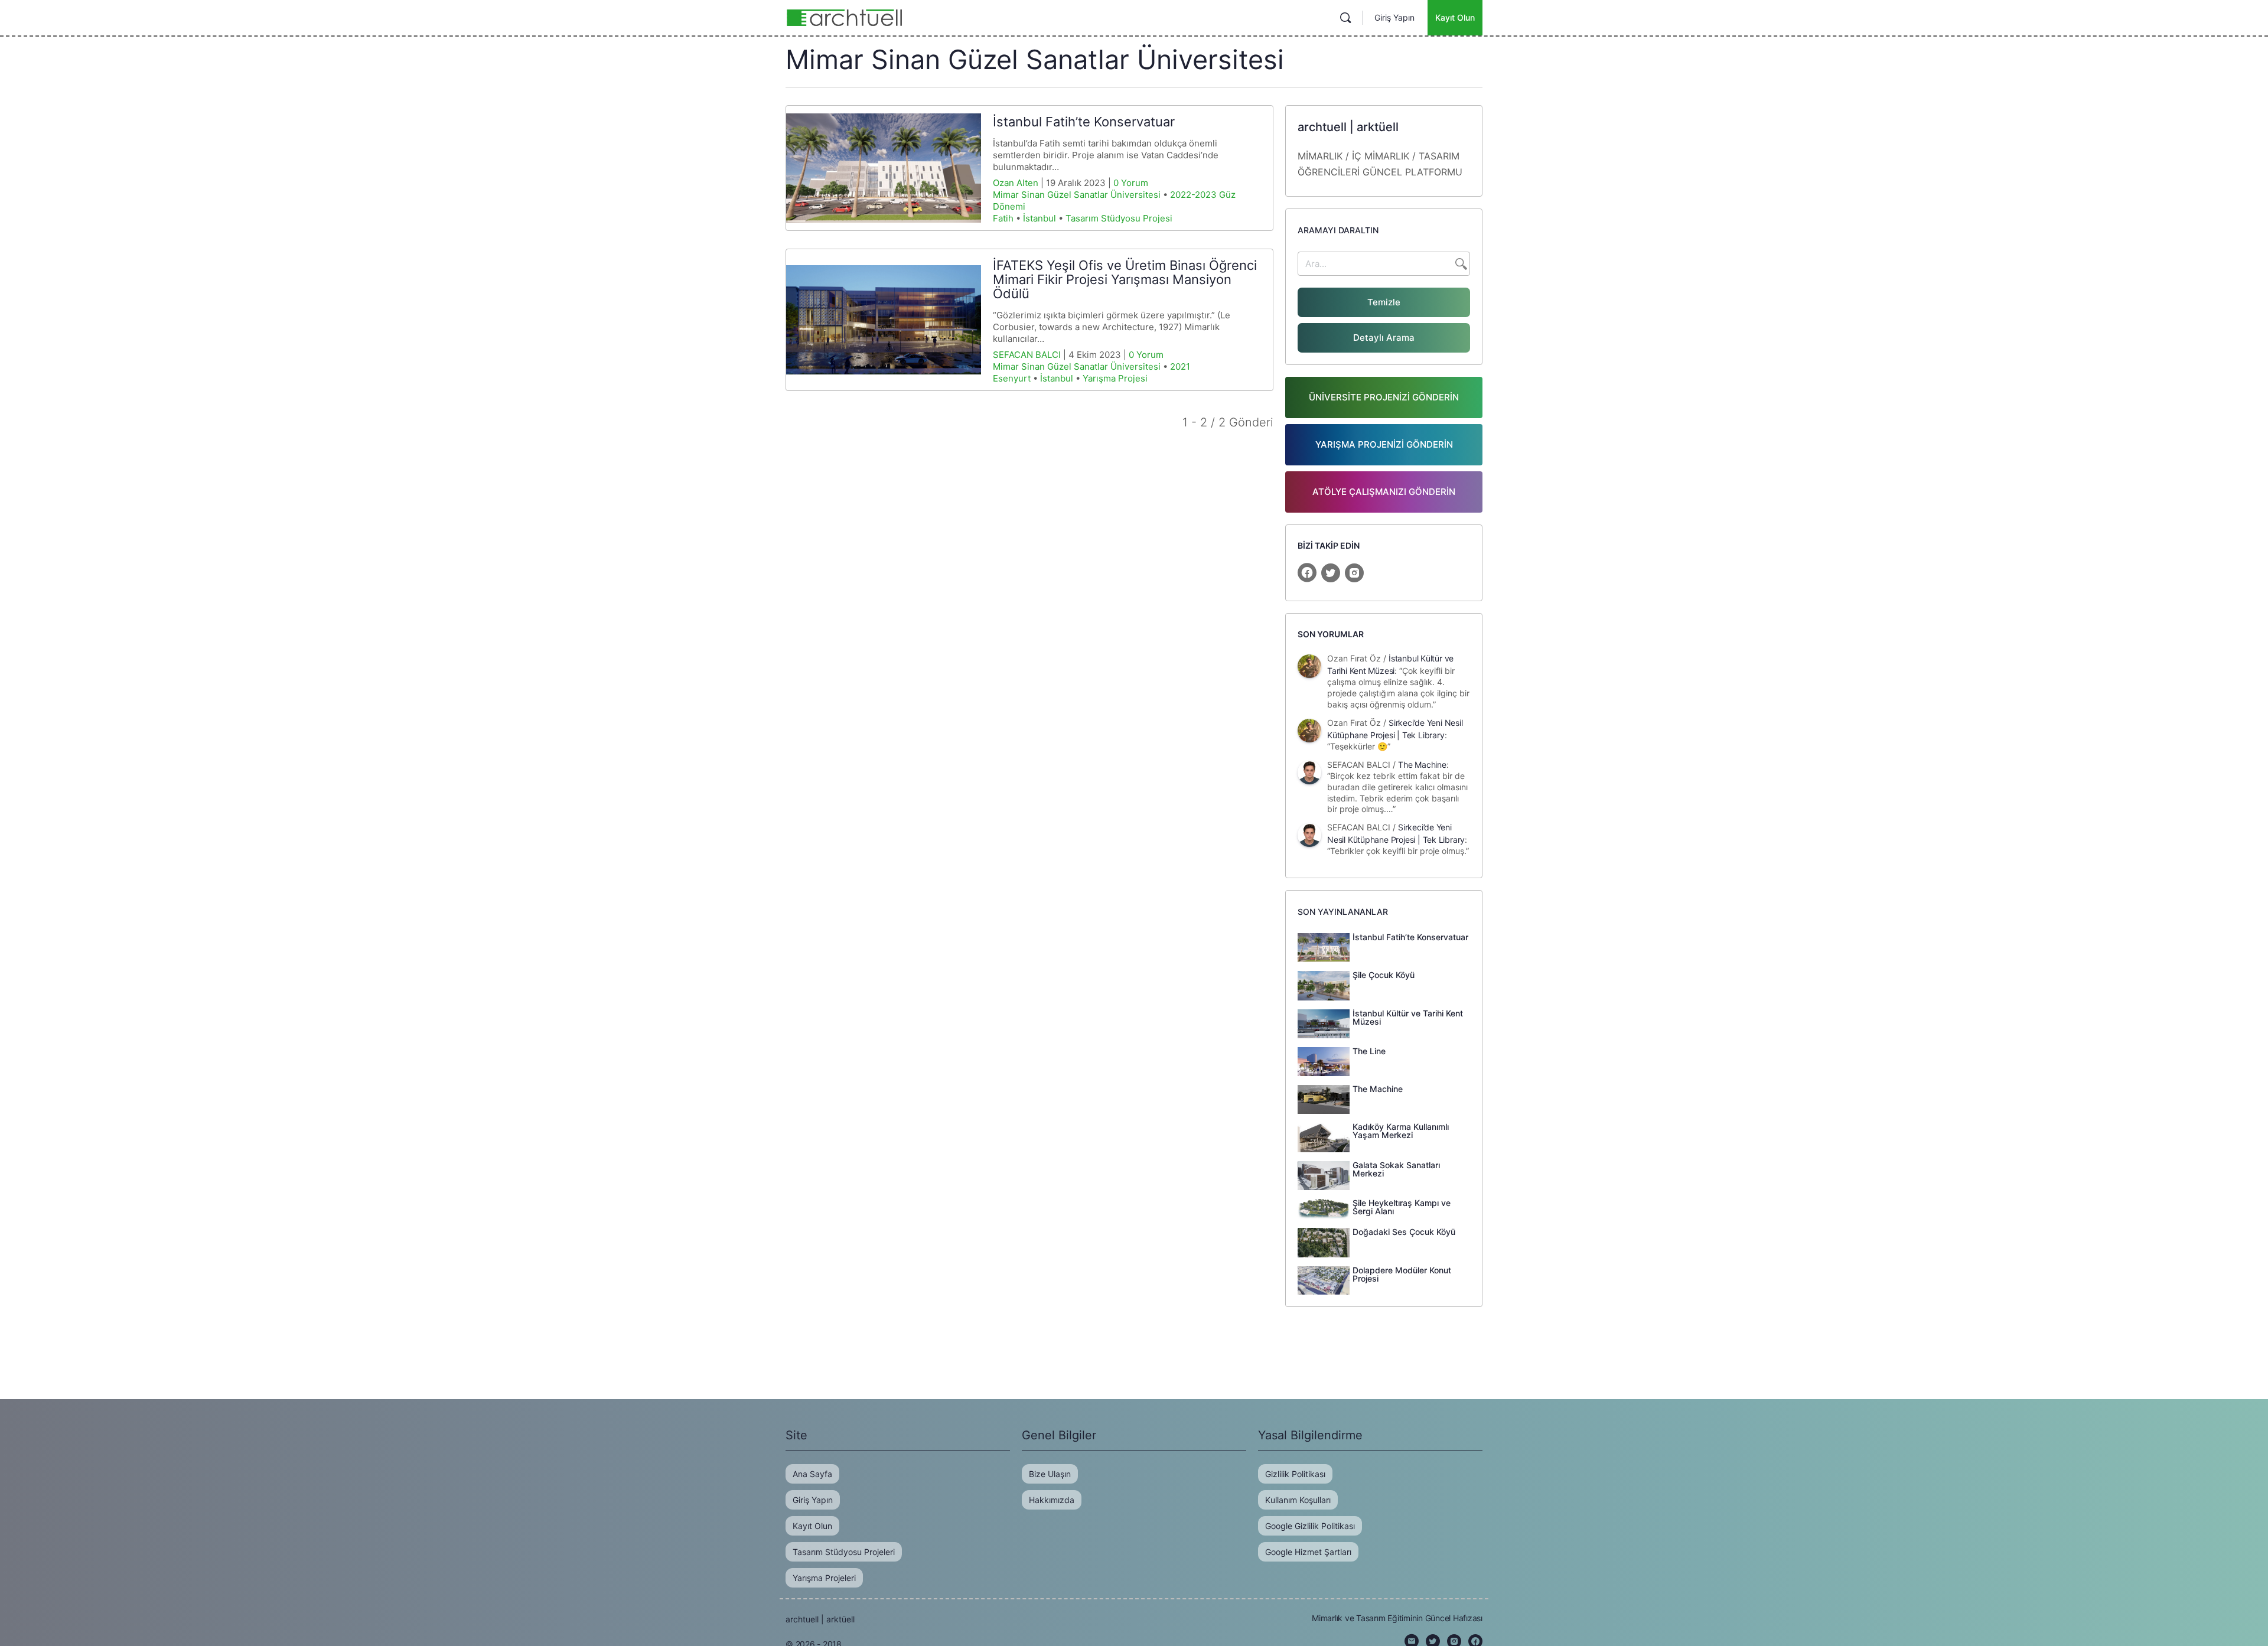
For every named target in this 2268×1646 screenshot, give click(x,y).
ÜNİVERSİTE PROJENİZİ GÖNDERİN (1384, 397)
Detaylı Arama (1384, 338)
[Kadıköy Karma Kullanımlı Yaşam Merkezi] (1324, 1136)
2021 (1180, 366)
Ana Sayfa (812, 1474)
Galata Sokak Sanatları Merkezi (1396, 1169)
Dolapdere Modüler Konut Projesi (1402, 1274)
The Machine (1422, 765)
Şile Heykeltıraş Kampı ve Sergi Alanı (1402, 1207)
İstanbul (1039, 218)
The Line (1369, 1051)
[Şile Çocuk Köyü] (1324, 985)
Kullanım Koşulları (1298, 1500)
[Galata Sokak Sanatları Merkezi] (1324, 1175)
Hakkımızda (1052, 1500)
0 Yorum (1131, 183)
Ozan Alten (1016, 183)
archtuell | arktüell (820, 1619)
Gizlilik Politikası (1295, 1474)
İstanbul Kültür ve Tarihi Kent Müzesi (1408, 1017)
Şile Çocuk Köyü (1384, 975)
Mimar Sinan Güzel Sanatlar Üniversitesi (1077, 195)
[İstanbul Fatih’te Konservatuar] (884, 168)
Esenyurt (1012, 378)
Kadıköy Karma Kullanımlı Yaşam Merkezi (1401, 1131)
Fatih (1003, 218)
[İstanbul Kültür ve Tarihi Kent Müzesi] (1324, 1023)
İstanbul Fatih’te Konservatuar (1084, 122)
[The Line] (1324, 1061)
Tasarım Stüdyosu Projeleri (844, 1552)
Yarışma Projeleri (824, 1578)
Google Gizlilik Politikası (1310, 1526)
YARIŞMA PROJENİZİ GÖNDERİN (1384, 444)
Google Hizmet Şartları (1308, 1552)
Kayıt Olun (1455, 17)
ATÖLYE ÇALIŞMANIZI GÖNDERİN (1384, 492)
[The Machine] (1324, 1099)
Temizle (1384, 302)
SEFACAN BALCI (1027, 355)
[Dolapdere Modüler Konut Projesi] (1324, 1280)
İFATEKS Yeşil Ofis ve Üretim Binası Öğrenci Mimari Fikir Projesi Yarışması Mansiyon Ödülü (1125, 279)
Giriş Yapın (1394, 17)
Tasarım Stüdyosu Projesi (1119, 218)
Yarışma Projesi (1115, 378)
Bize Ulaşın (1050, 1474)
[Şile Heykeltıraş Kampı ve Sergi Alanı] (1324, 1208)
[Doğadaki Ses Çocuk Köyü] (1324, 1241)
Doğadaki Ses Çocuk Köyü (1404, 1232)
